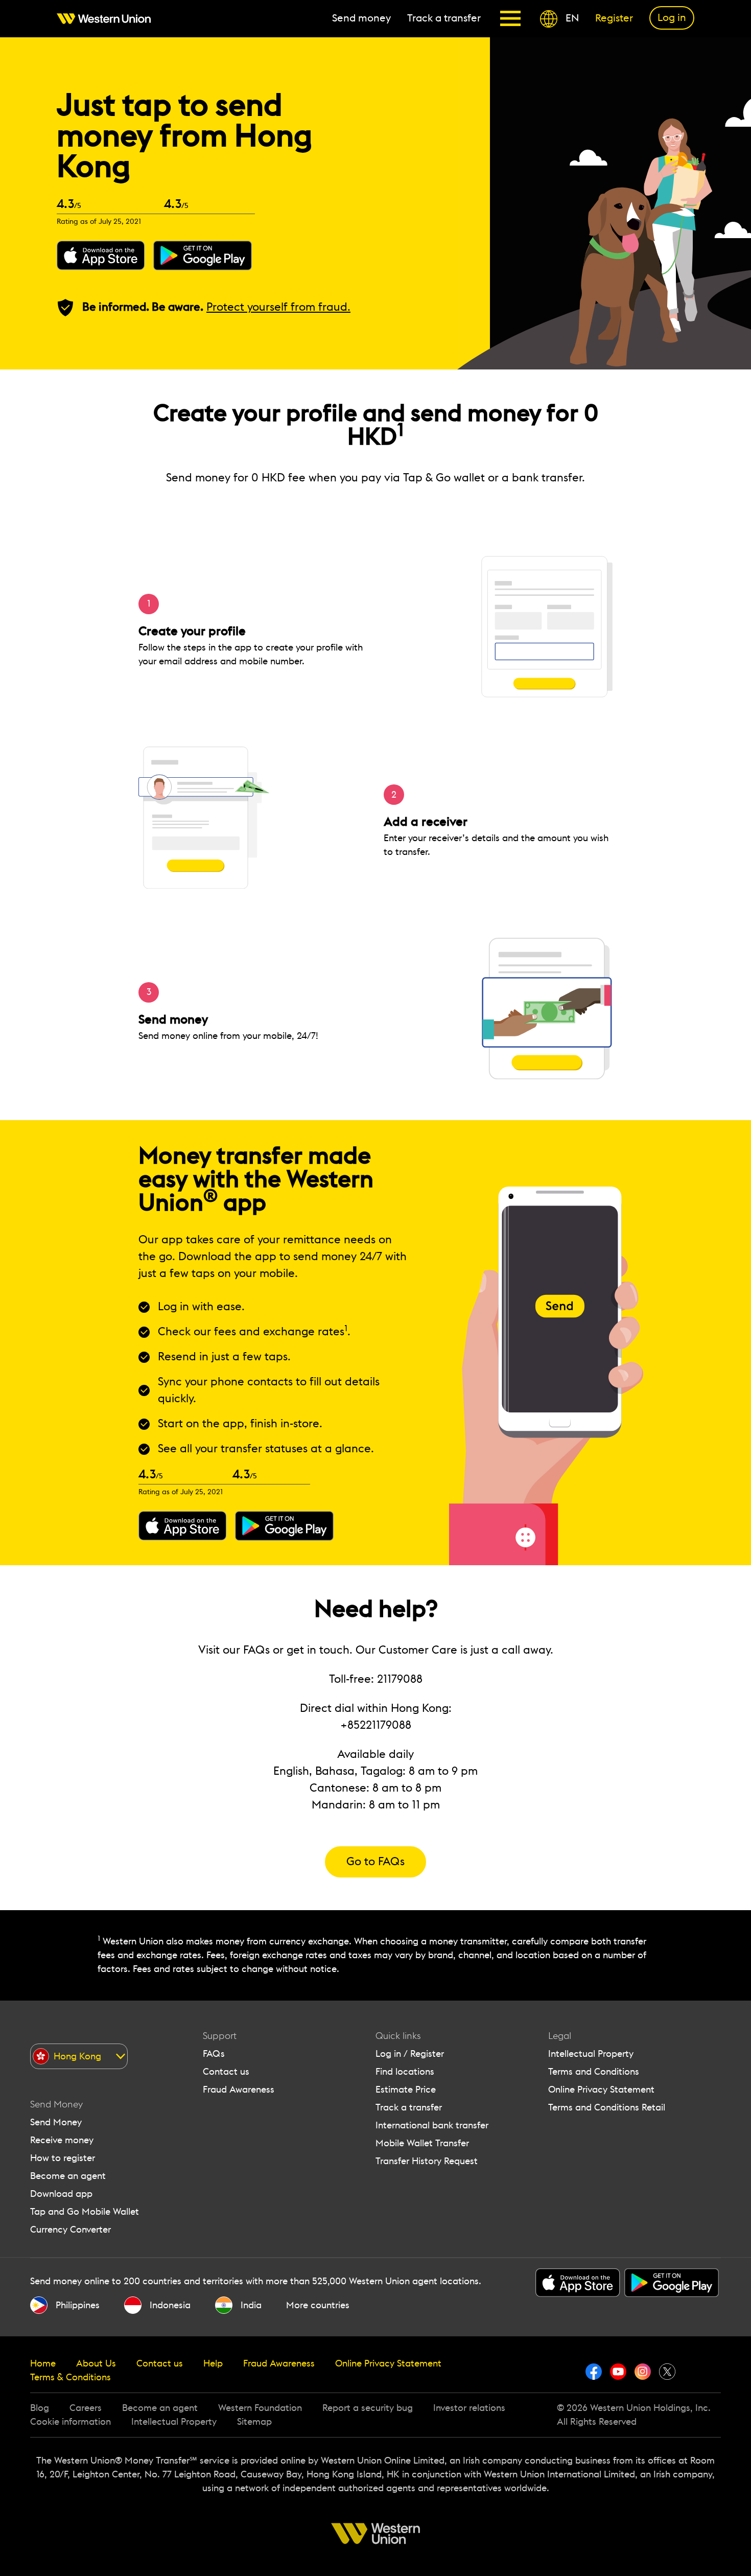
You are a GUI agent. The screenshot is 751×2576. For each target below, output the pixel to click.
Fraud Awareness (239, 2090)
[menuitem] (108, 19)
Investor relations (469, 2408)
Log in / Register (410, 2054)
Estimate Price (406, 2090)
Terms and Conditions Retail (607, 2107)
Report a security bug (368, 2408)
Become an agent (68, 2176)
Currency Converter (71, 2230)
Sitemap (254, 2422)
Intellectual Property (591, 2054)
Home (43, 2363)
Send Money (56, 2122)
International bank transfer (432, 2125)
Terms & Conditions (71, 2377)
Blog (40, 2408)
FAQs (214, 2054)
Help (213, 2363)
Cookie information (71, 2422)
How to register (63, 2158)
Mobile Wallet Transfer (422, 2143)
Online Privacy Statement (601, 2090)
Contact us (226, 2072)
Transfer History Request (427, 2161)
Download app (61, 2194)
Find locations (405, 2072)
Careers (86, 2408)
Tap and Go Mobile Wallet (85, 2212)
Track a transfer (409, 2107)
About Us (96, 2363)
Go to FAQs (375, 1862)
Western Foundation (260, 2408)
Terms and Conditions (594, 2072)
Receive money (62, 2140)
